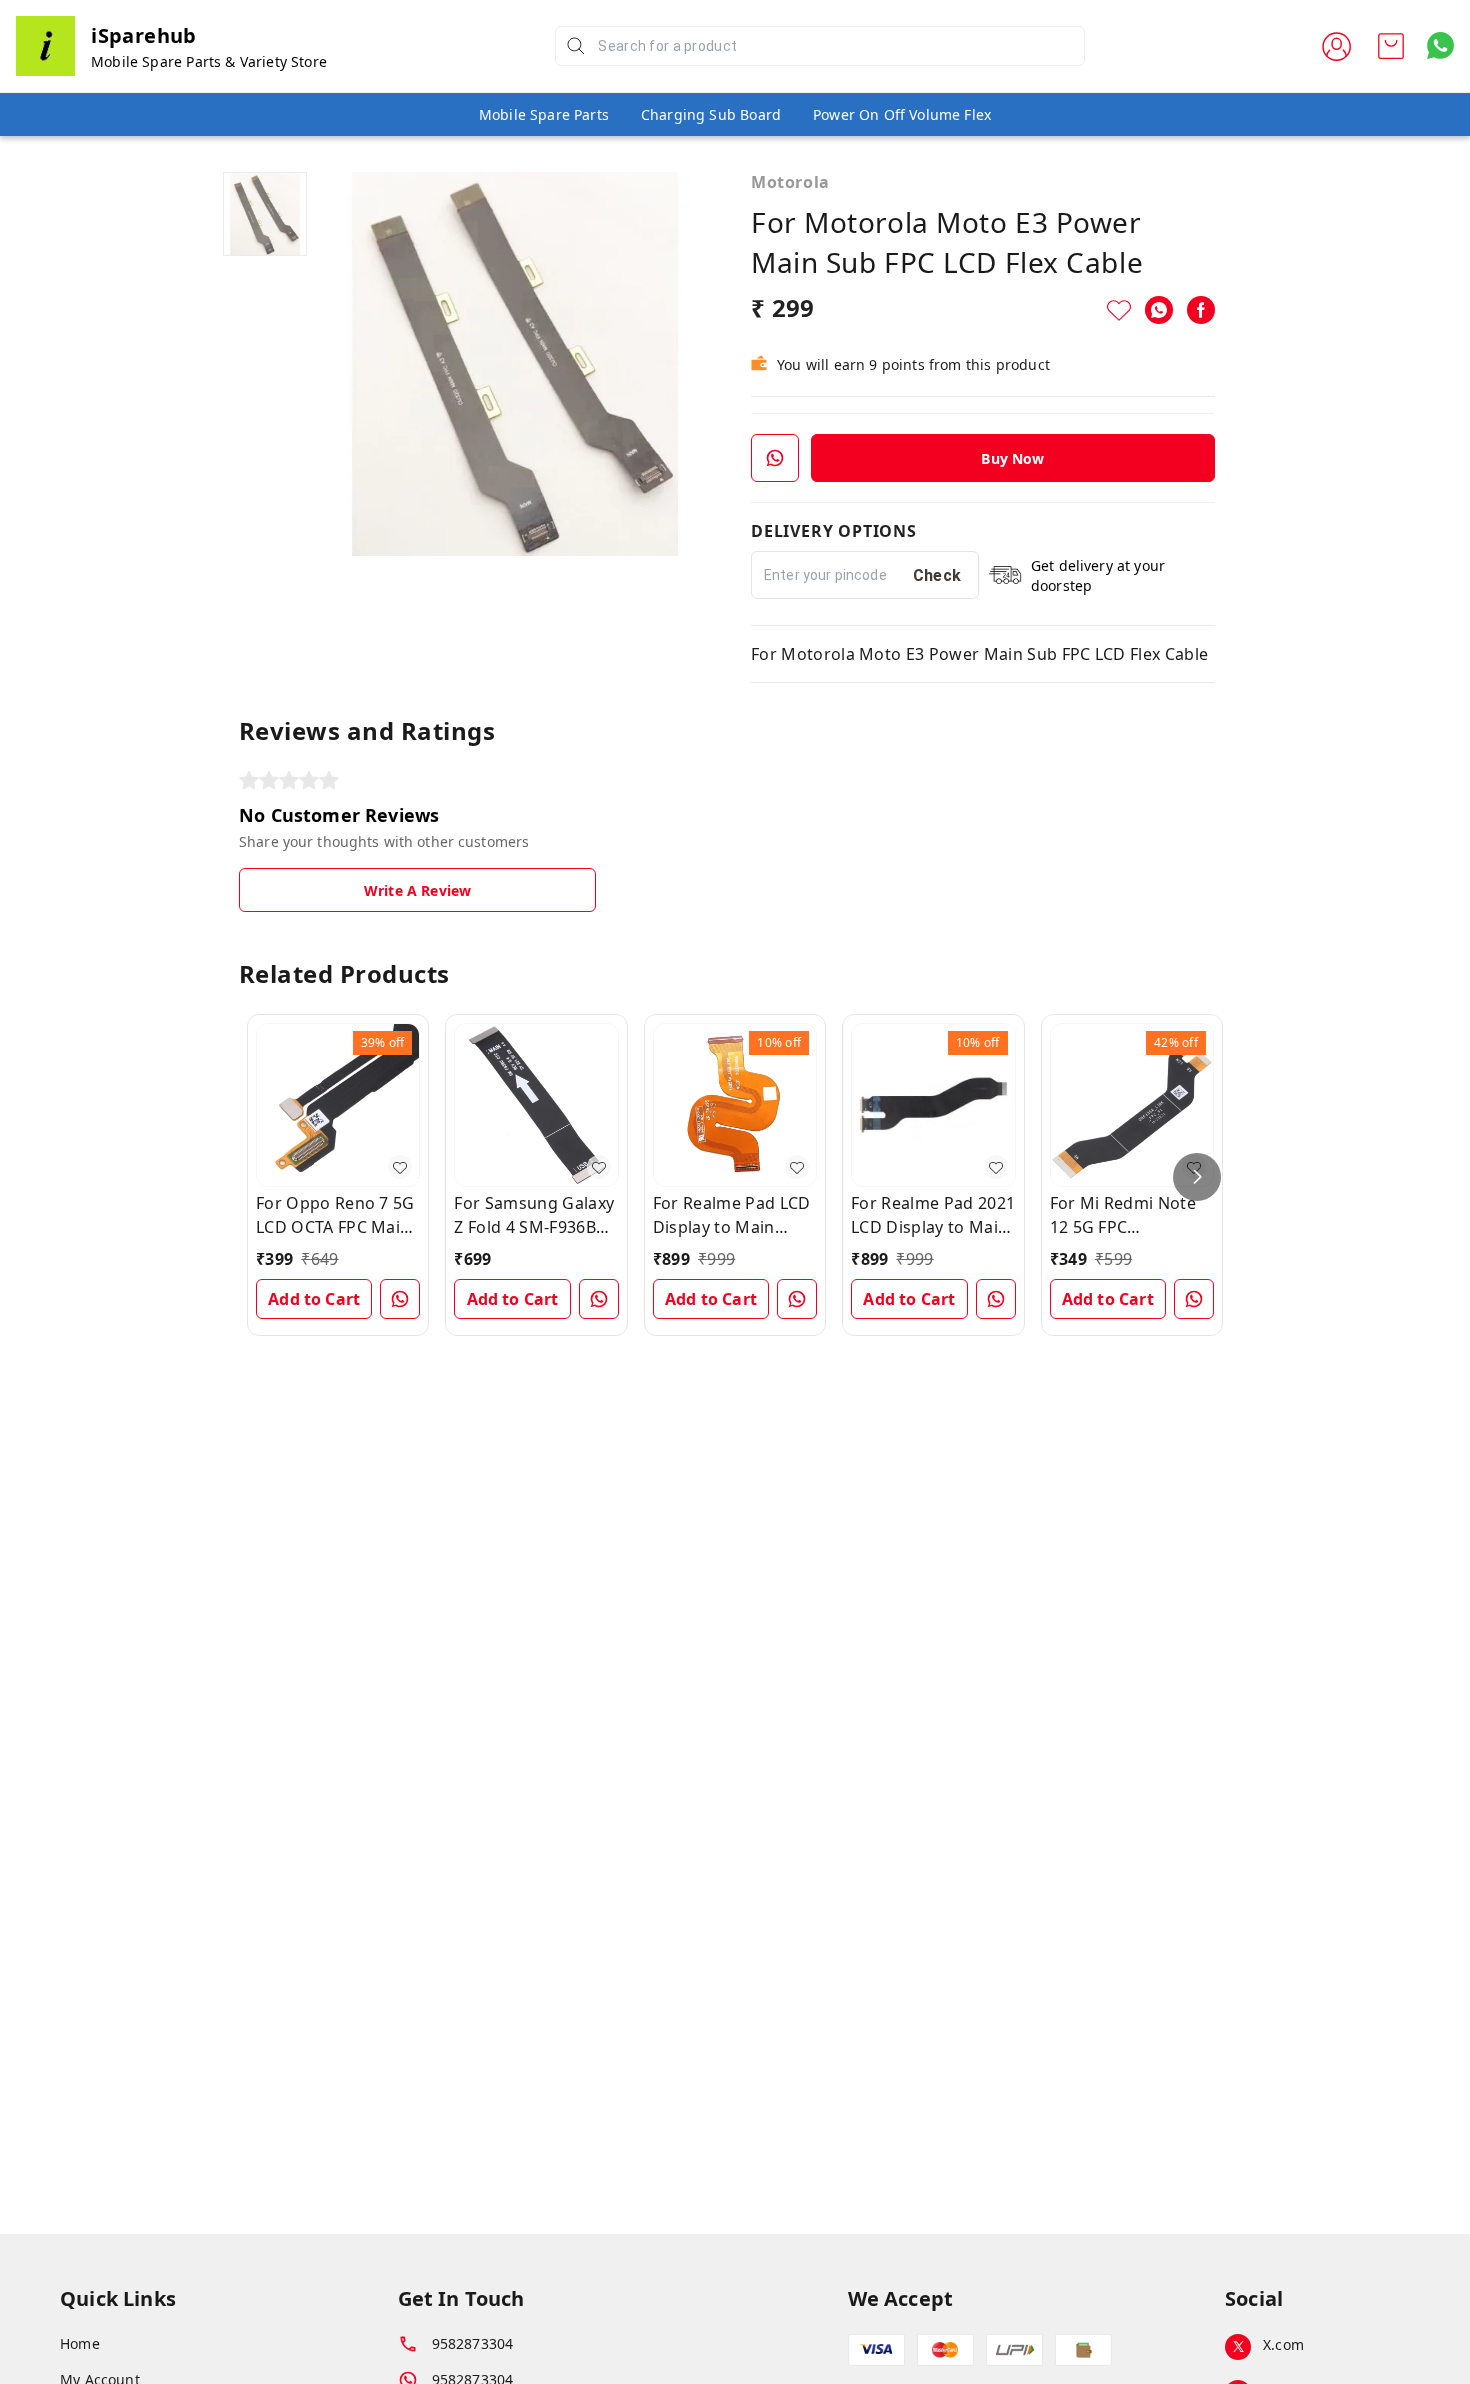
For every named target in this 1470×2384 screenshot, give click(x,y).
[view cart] (1391, 46)
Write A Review (417, 890)
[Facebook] (1201, 310)
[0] (1391, 46)
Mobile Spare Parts (544, 114)
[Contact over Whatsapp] (1440, 45)
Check (937, 575)
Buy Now (1012, 458)
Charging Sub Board (711, 114)
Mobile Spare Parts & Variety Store (209, 61)
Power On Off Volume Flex (902, 114)
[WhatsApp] (1159, 310)
